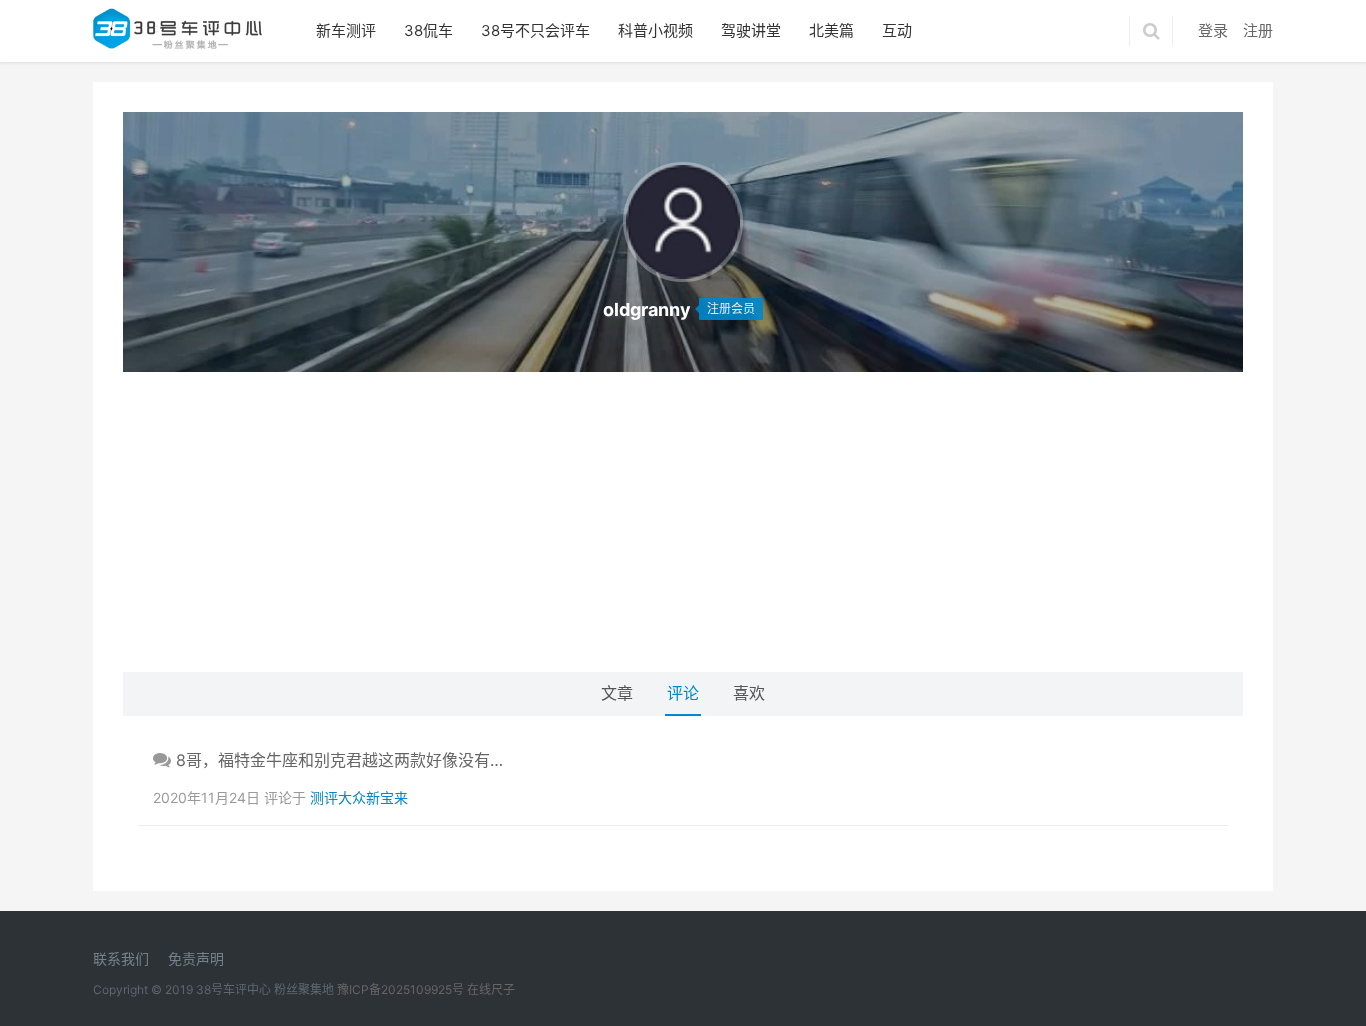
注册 (1258, 30)
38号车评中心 (233, 989)
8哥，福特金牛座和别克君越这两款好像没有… (337, 760)
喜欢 (749, 693)
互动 (897, 30)
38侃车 (428, 30)
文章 (617, 693)
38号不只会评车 (535, 30)
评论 (683, 693)
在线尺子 (491, 989)
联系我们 (121, 958)
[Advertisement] (683, 522)
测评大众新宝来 (359, 797)
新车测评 (346, 30)
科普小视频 (655, 30)
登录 (1213, 30)
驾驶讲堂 (751, 30)
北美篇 (831, 30)
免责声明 (196, 958)
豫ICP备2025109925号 (400, 989)
